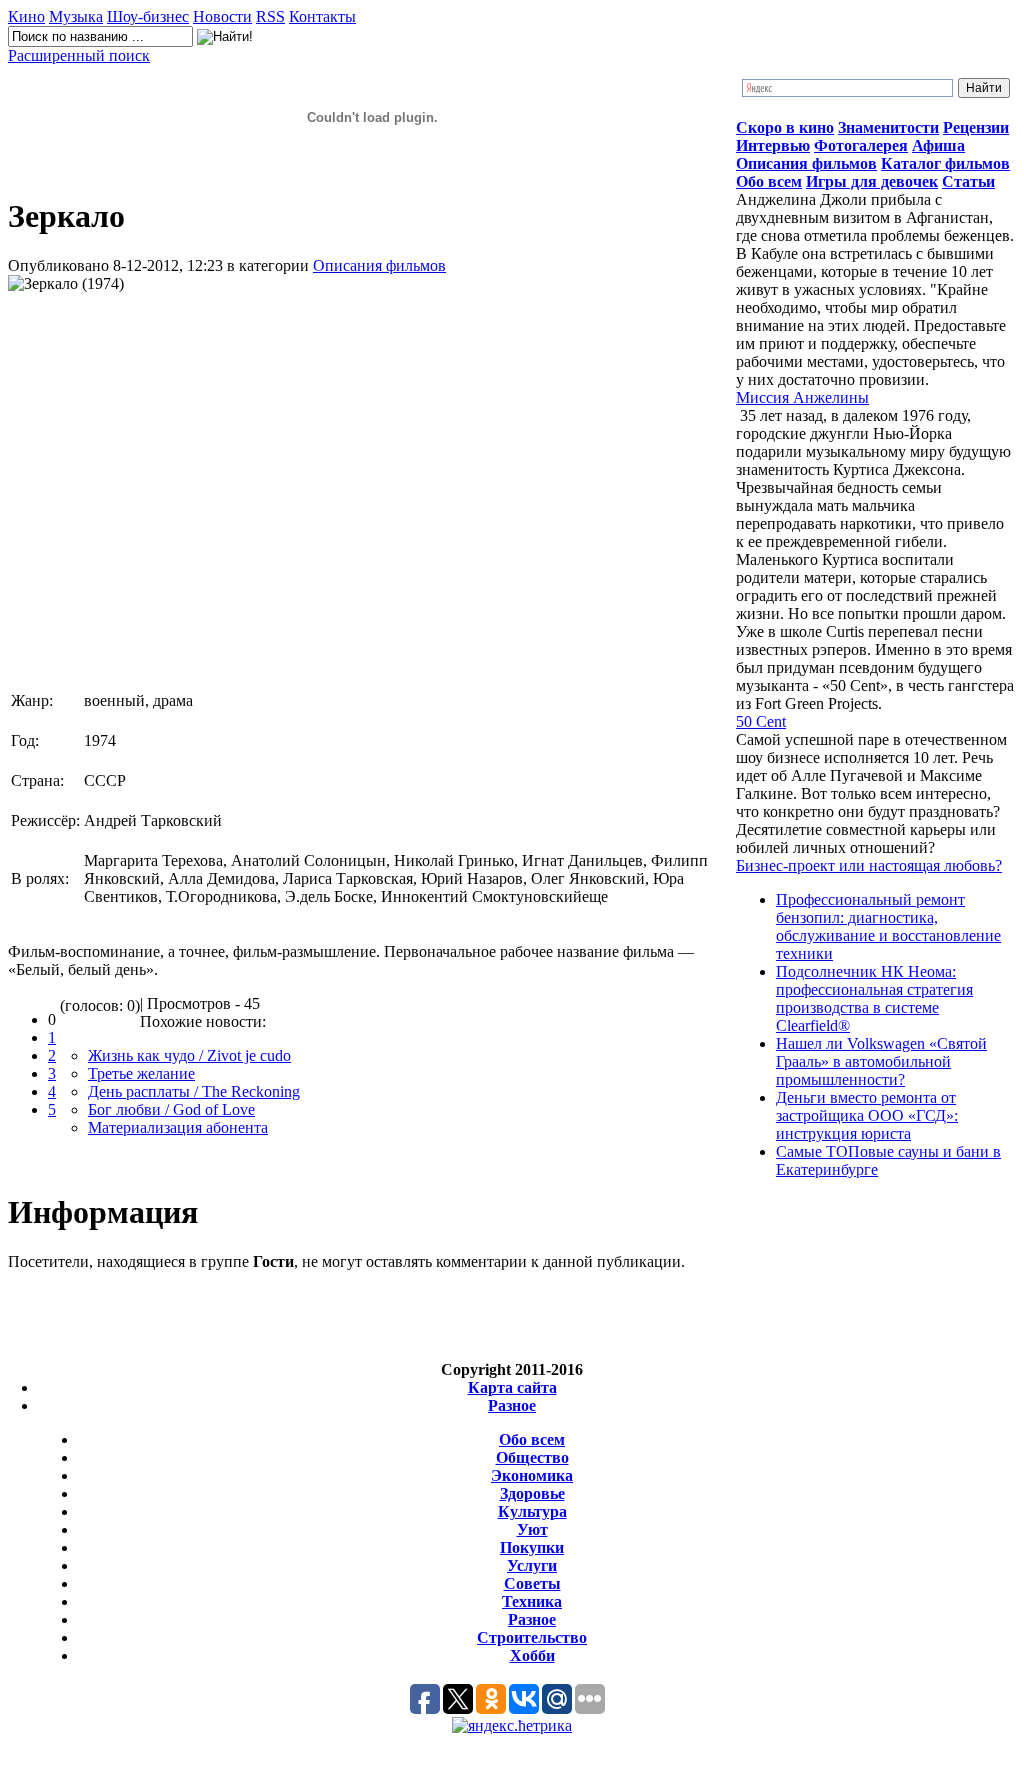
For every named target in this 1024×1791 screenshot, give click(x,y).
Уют (532, 1529)
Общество (532, 1457)
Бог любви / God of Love (171, 1109)
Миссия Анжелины (802, 397)
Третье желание (141, 1073)
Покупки (532, 1547)
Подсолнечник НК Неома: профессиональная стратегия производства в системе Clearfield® (874, 998)
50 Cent (761, 721)
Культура (532, 1511)
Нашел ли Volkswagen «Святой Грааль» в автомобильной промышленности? (881, 1061)
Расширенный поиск (79, 55)
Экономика (532, 1475)
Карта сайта (512, 1387)
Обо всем (532, 1439)
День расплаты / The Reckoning (194, 1091)
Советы (532, 1583)
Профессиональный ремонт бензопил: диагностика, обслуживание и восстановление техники (888, 926)
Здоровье (532, 1493)
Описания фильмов (379, 265)
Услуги (532, 1565)
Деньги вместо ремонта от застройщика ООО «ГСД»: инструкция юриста (867, 1115)
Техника (532, 1601)
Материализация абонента (178, 1127)
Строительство (532, 1637)
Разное (512, 1405)
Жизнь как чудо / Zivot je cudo (189, 1055)
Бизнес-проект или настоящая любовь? (869, 865)
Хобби (532, 1655)
